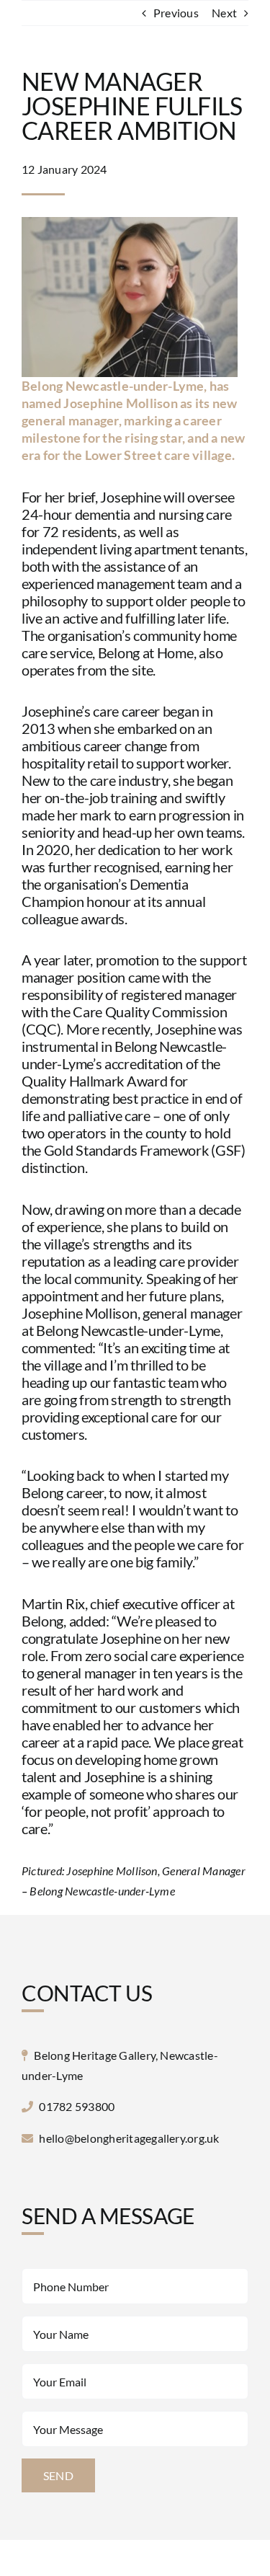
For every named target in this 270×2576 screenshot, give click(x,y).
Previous (176, 13)
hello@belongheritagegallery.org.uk (129, 2138)
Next (224, 13)
